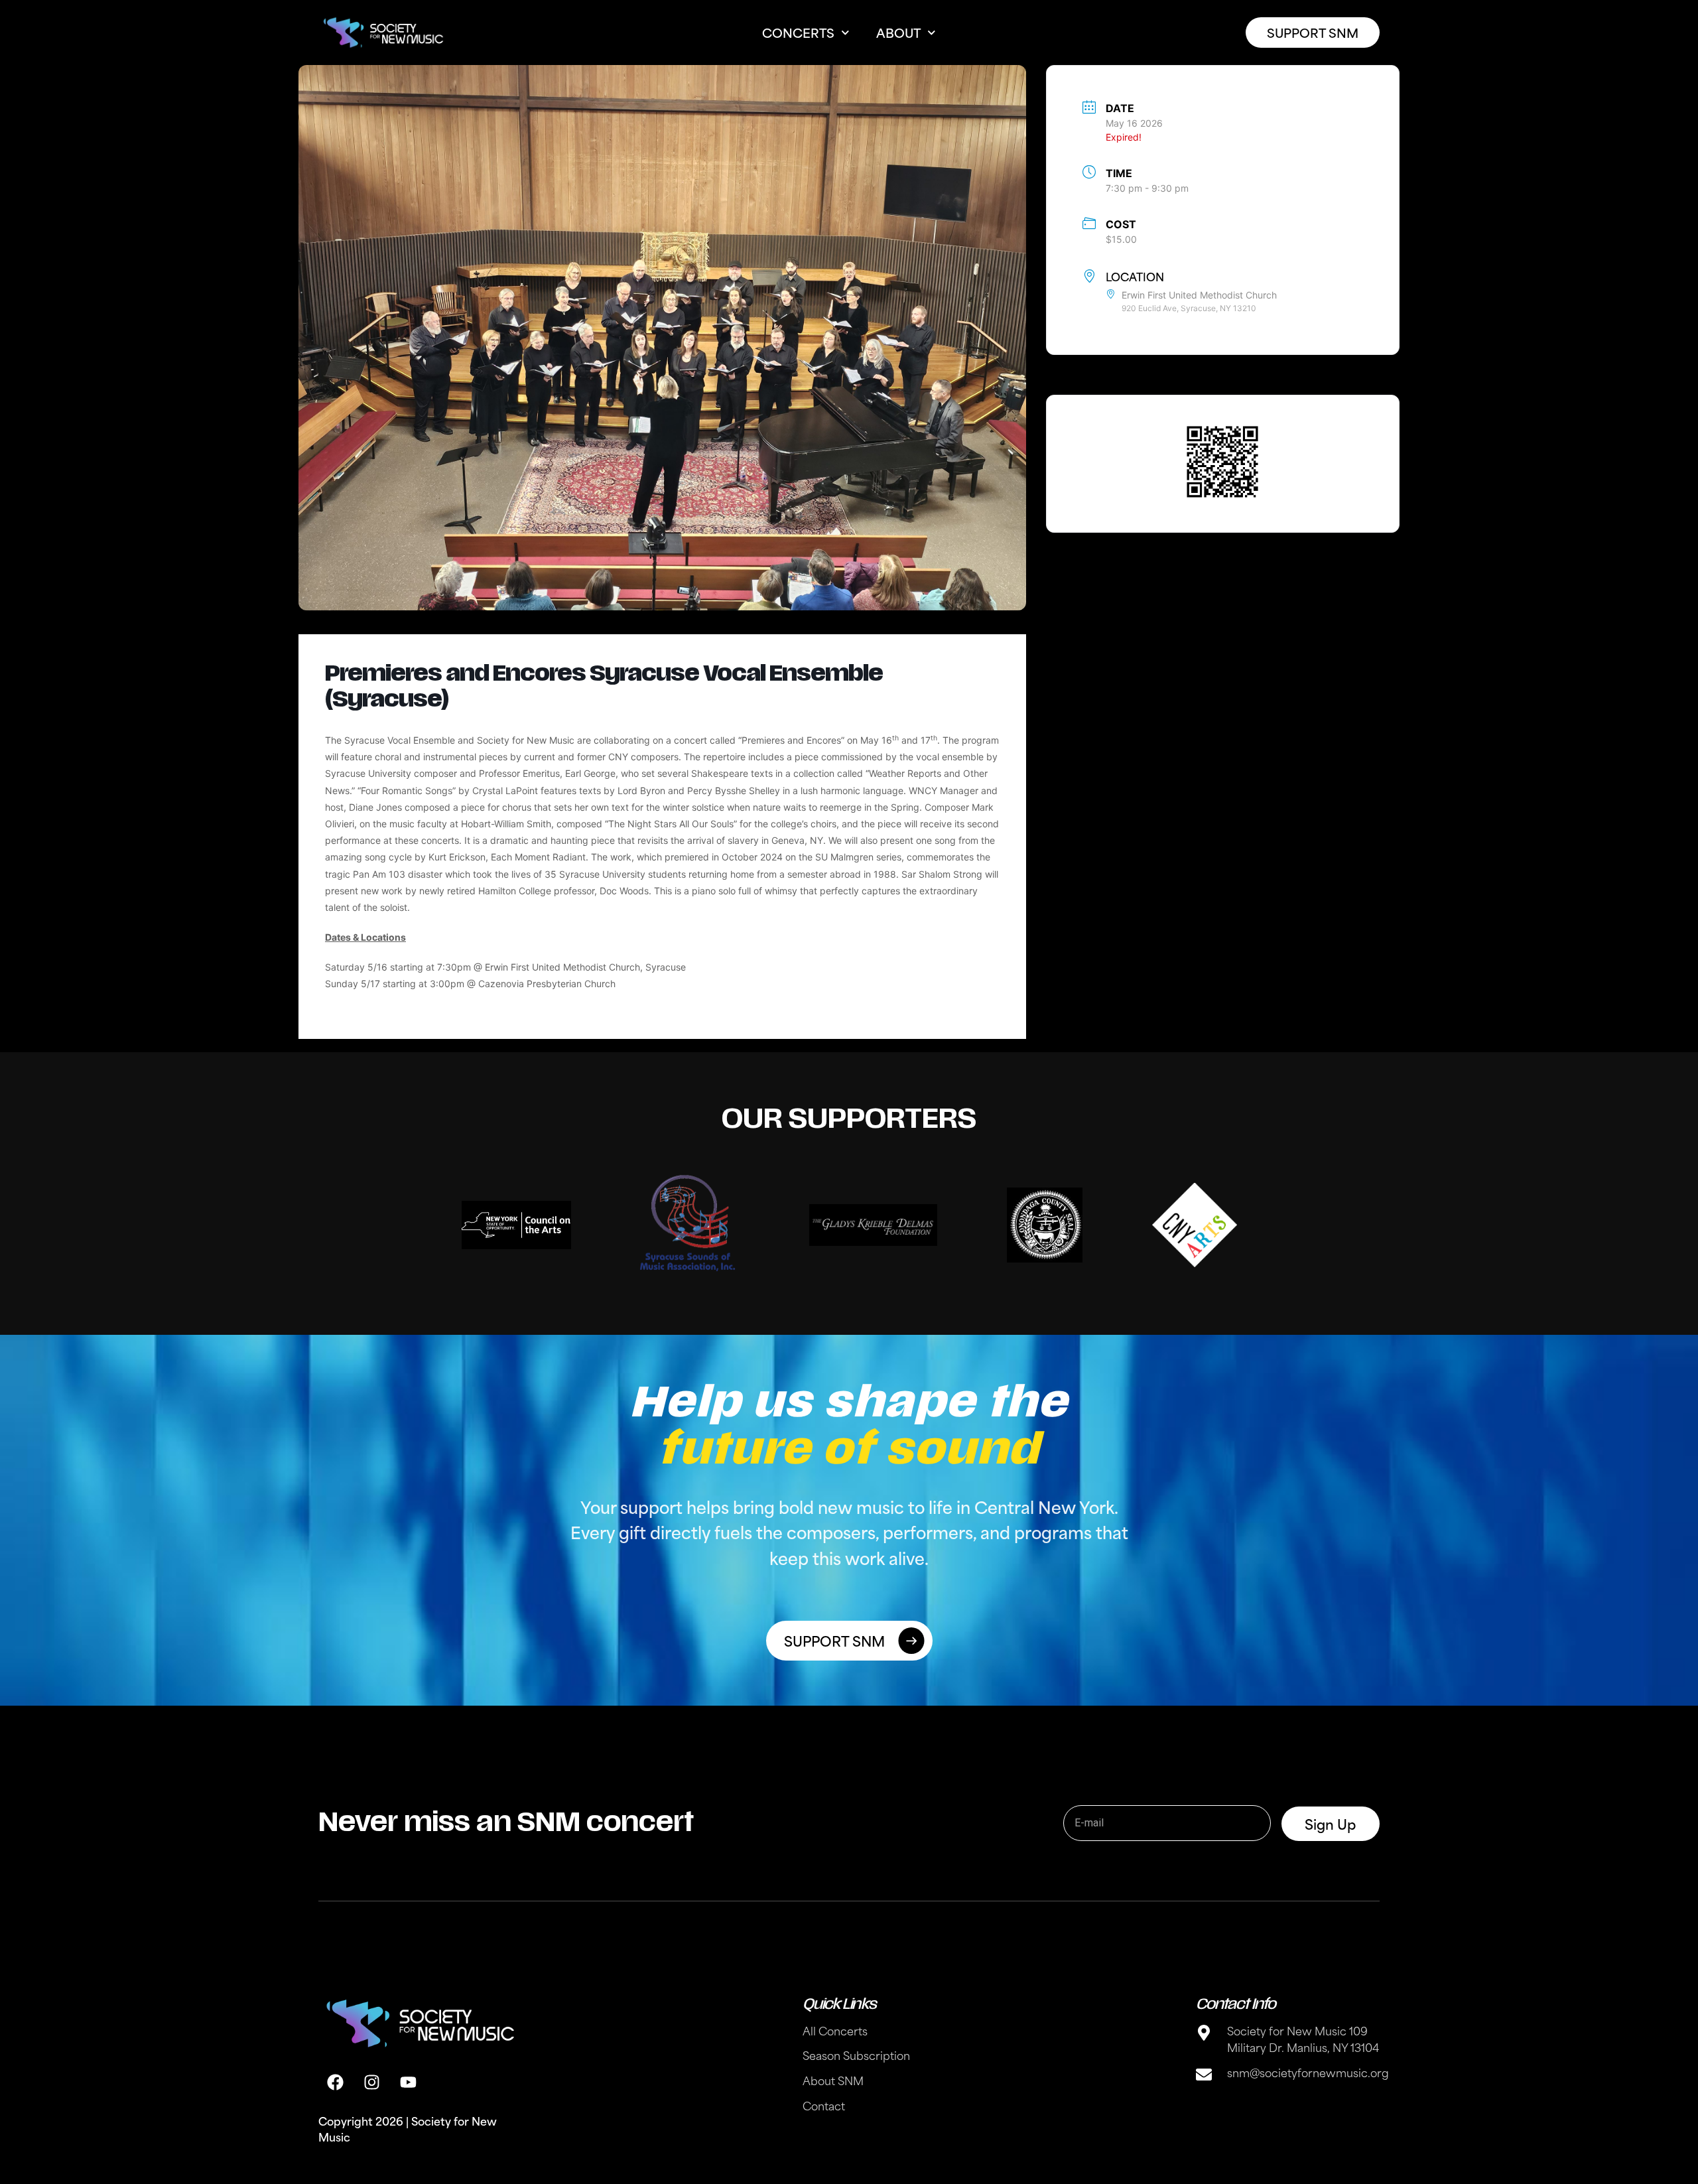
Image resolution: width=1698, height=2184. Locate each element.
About (898, 32)
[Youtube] (408, 2082)
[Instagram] (371, 2082)
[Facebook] (335, 2082)
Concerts (798, 32)
